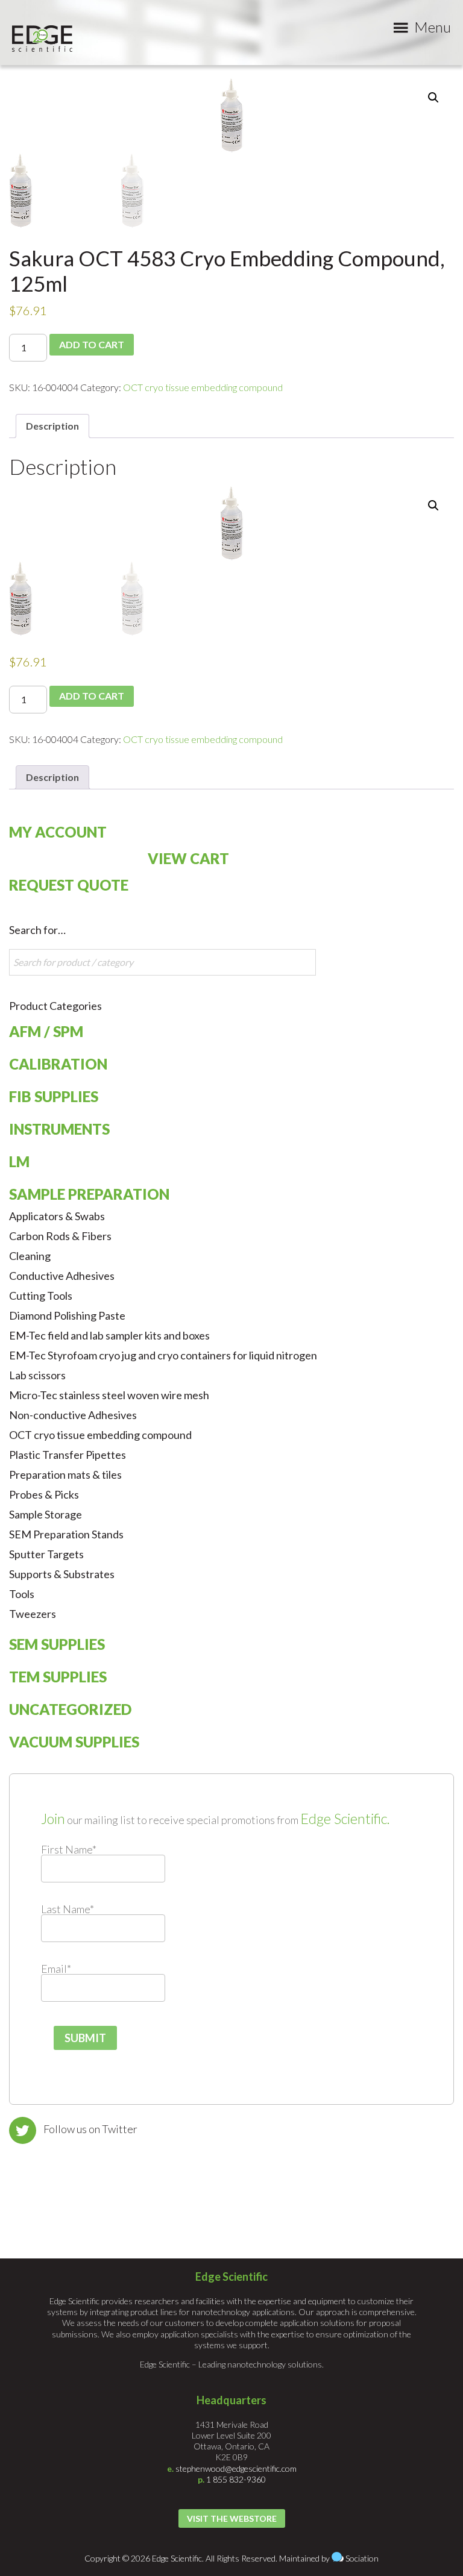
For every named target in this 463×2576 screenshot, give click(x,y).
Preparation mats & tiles (65, 1474)
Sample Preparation (89, 1194)
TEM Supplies (58, 1677)
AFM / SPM (46, 1031)
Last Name (68, 1909)
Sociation (362, 2558)
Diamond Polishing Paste (67, 1315)
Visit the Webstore (232, 2518)
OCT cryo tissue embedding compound (203, 387)
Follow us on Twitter (90, 2129)
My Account (58, 832)
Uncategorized (70, 1709)
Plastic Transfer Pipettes (68, 1455)
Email (56, 1969)
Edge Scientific (42, 39)
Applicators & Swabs (57, 1216)
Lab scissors (37, 1375)
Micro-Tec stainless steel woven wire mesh (109, 1395)
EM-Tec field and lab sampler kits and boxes (109, 1335)
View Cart (188, 858)
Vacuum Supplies (74, 1742)
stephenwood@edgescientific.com (236, 2468)
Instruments (59, 1129)
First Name (69, 1849)
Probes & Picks (44, 1494)
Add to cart (92, 344)
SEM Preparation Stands (66, 1534)
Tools (22, 1594)
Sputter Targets (46, 1554)
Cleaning (30, 1256)
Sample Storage (46, 1514)
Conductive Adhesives (62, 1276)
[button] (433, 98)
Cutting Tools (41, 1296)
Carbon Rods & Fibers (60, 1236)
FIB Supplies (54, 1096)
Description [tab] (52, 426)
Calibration (58, 1064)
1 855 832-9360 (236, 2479)
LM (19, 1161)
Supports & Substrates (62, 1574)
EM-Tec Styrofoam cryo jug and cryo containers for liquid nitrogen (163, 1355)
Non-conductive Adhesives (73, 1415)
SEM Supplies (57, 1644)
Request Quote (69, 885)
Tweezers (33, 1614)
